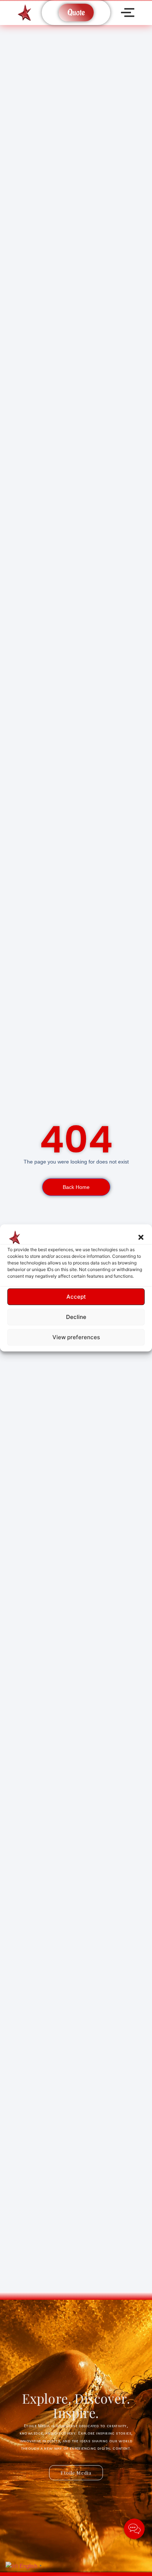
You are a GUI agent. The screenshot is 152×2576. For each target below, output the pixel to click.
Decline (76, 1317)
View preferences (76, 1337)
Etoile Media (76, 2473)
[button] (141, 1237)
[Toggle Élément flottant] (134, 2529)
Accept (76, 1297)
